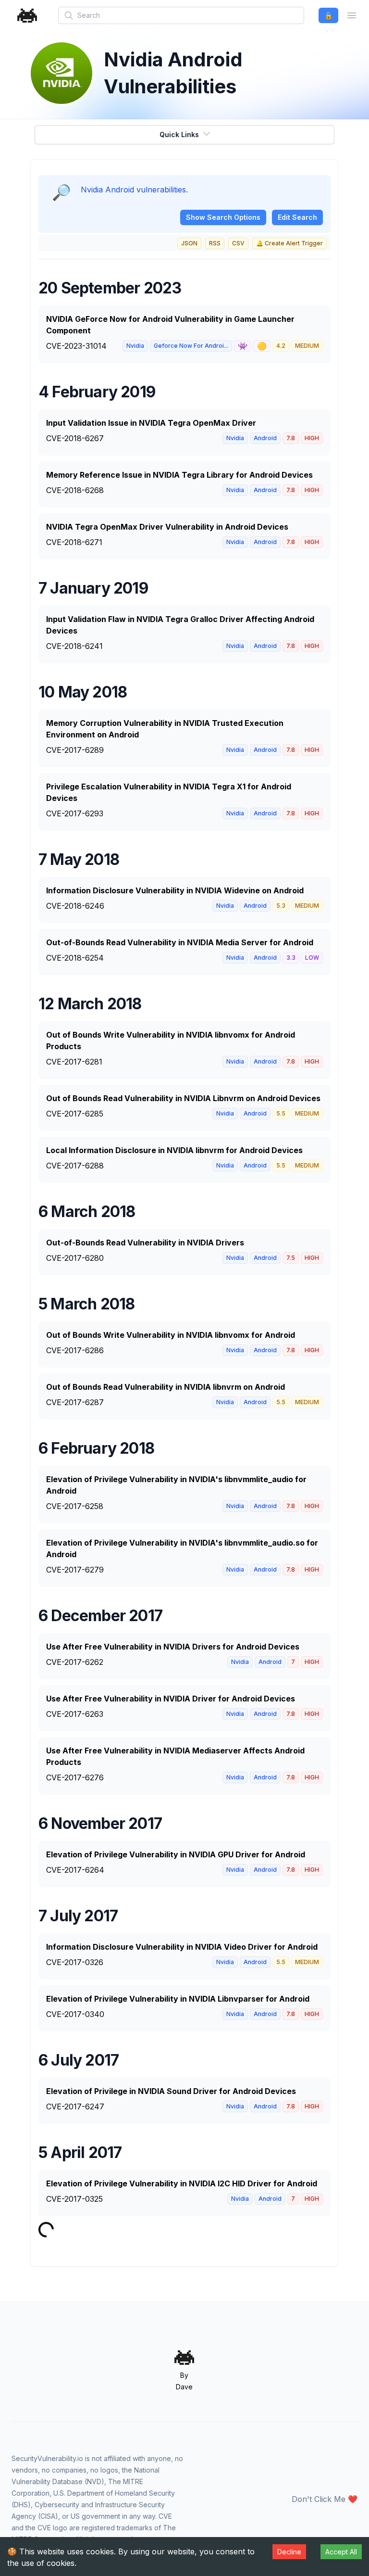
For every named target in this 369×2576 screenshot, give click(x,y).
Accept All (341, 2552)
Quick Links (179, 134)
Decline (289, 2552)
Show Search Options (223, 217)
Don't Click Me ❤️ (325, 2499)
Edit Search (297, 217)
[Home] (27, 16)
